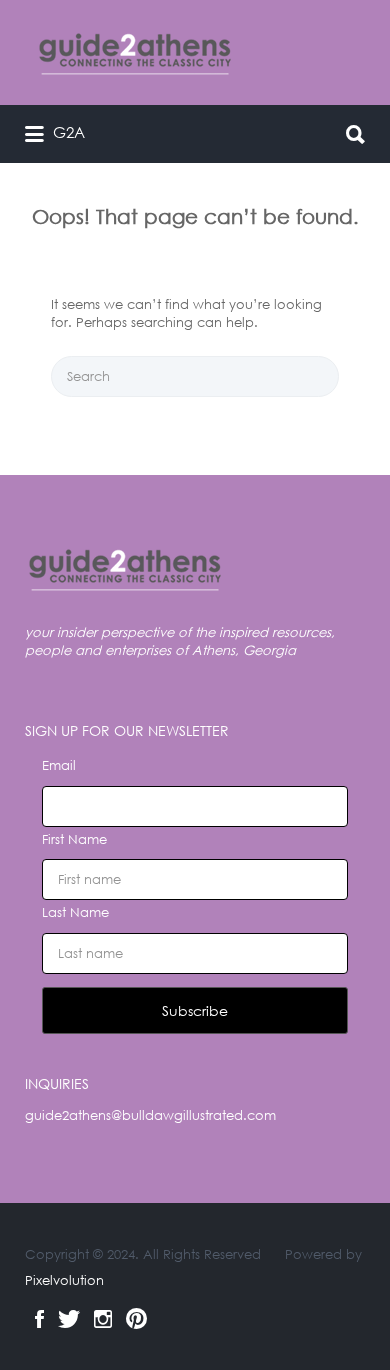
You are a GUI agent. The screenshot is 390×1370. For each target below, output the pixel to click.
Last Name (75, 912)
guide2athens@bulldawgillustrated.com (150, 1115)
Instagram (103, 1319)
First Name (74, 839)
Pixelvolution (64, 1280)
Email (59, 765)
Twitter (69, 1319)
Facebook (39, 1319)
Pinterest (136, 1319)
